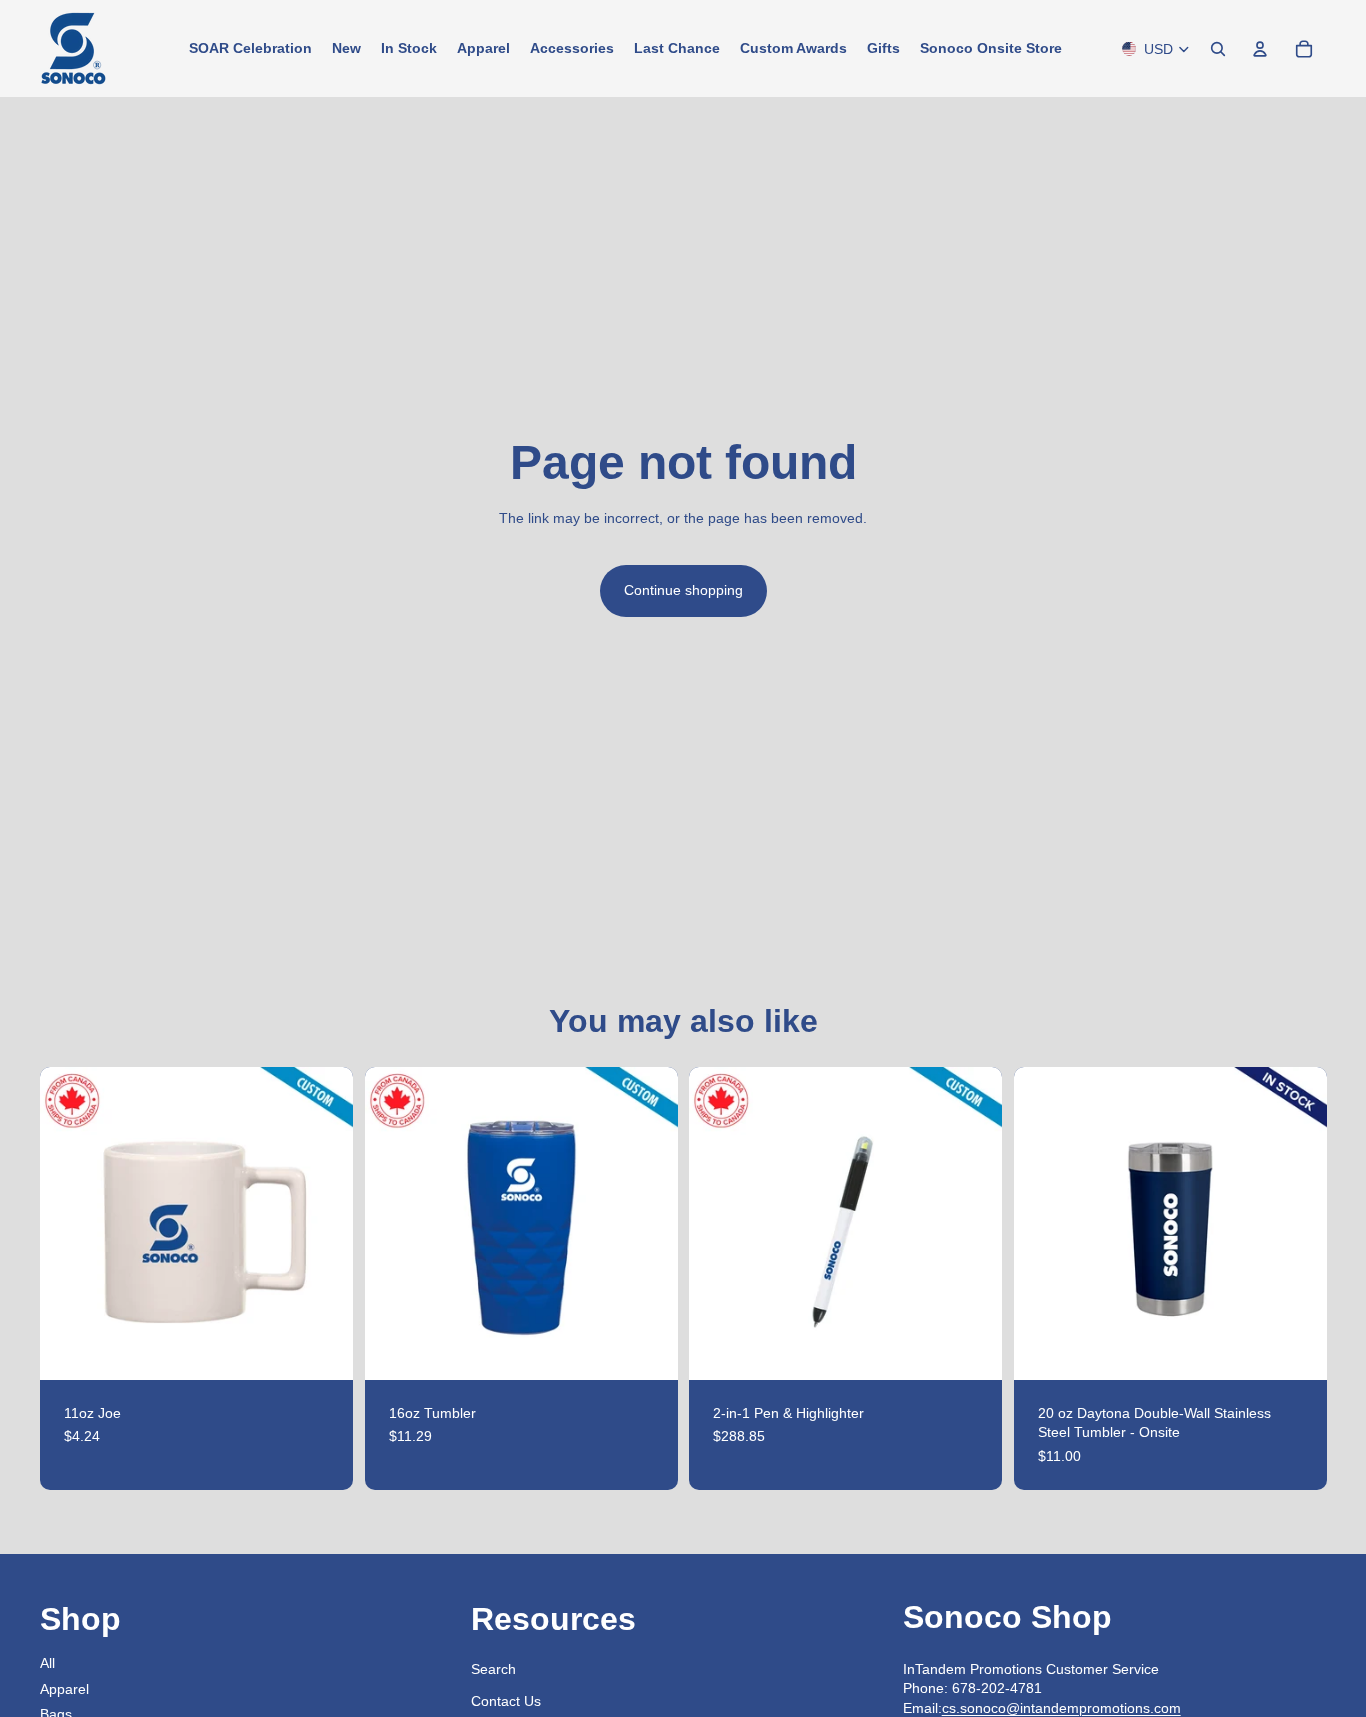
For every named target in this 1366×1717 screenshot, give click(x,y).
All (47, 1663)
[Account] (1260, 49)
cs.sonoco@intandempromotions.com (1061, 1708)
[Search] (1218, 49)
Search (493, 1669)
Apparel (64, 1689)
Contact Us (506, 1701)
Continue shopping (683, 590)
